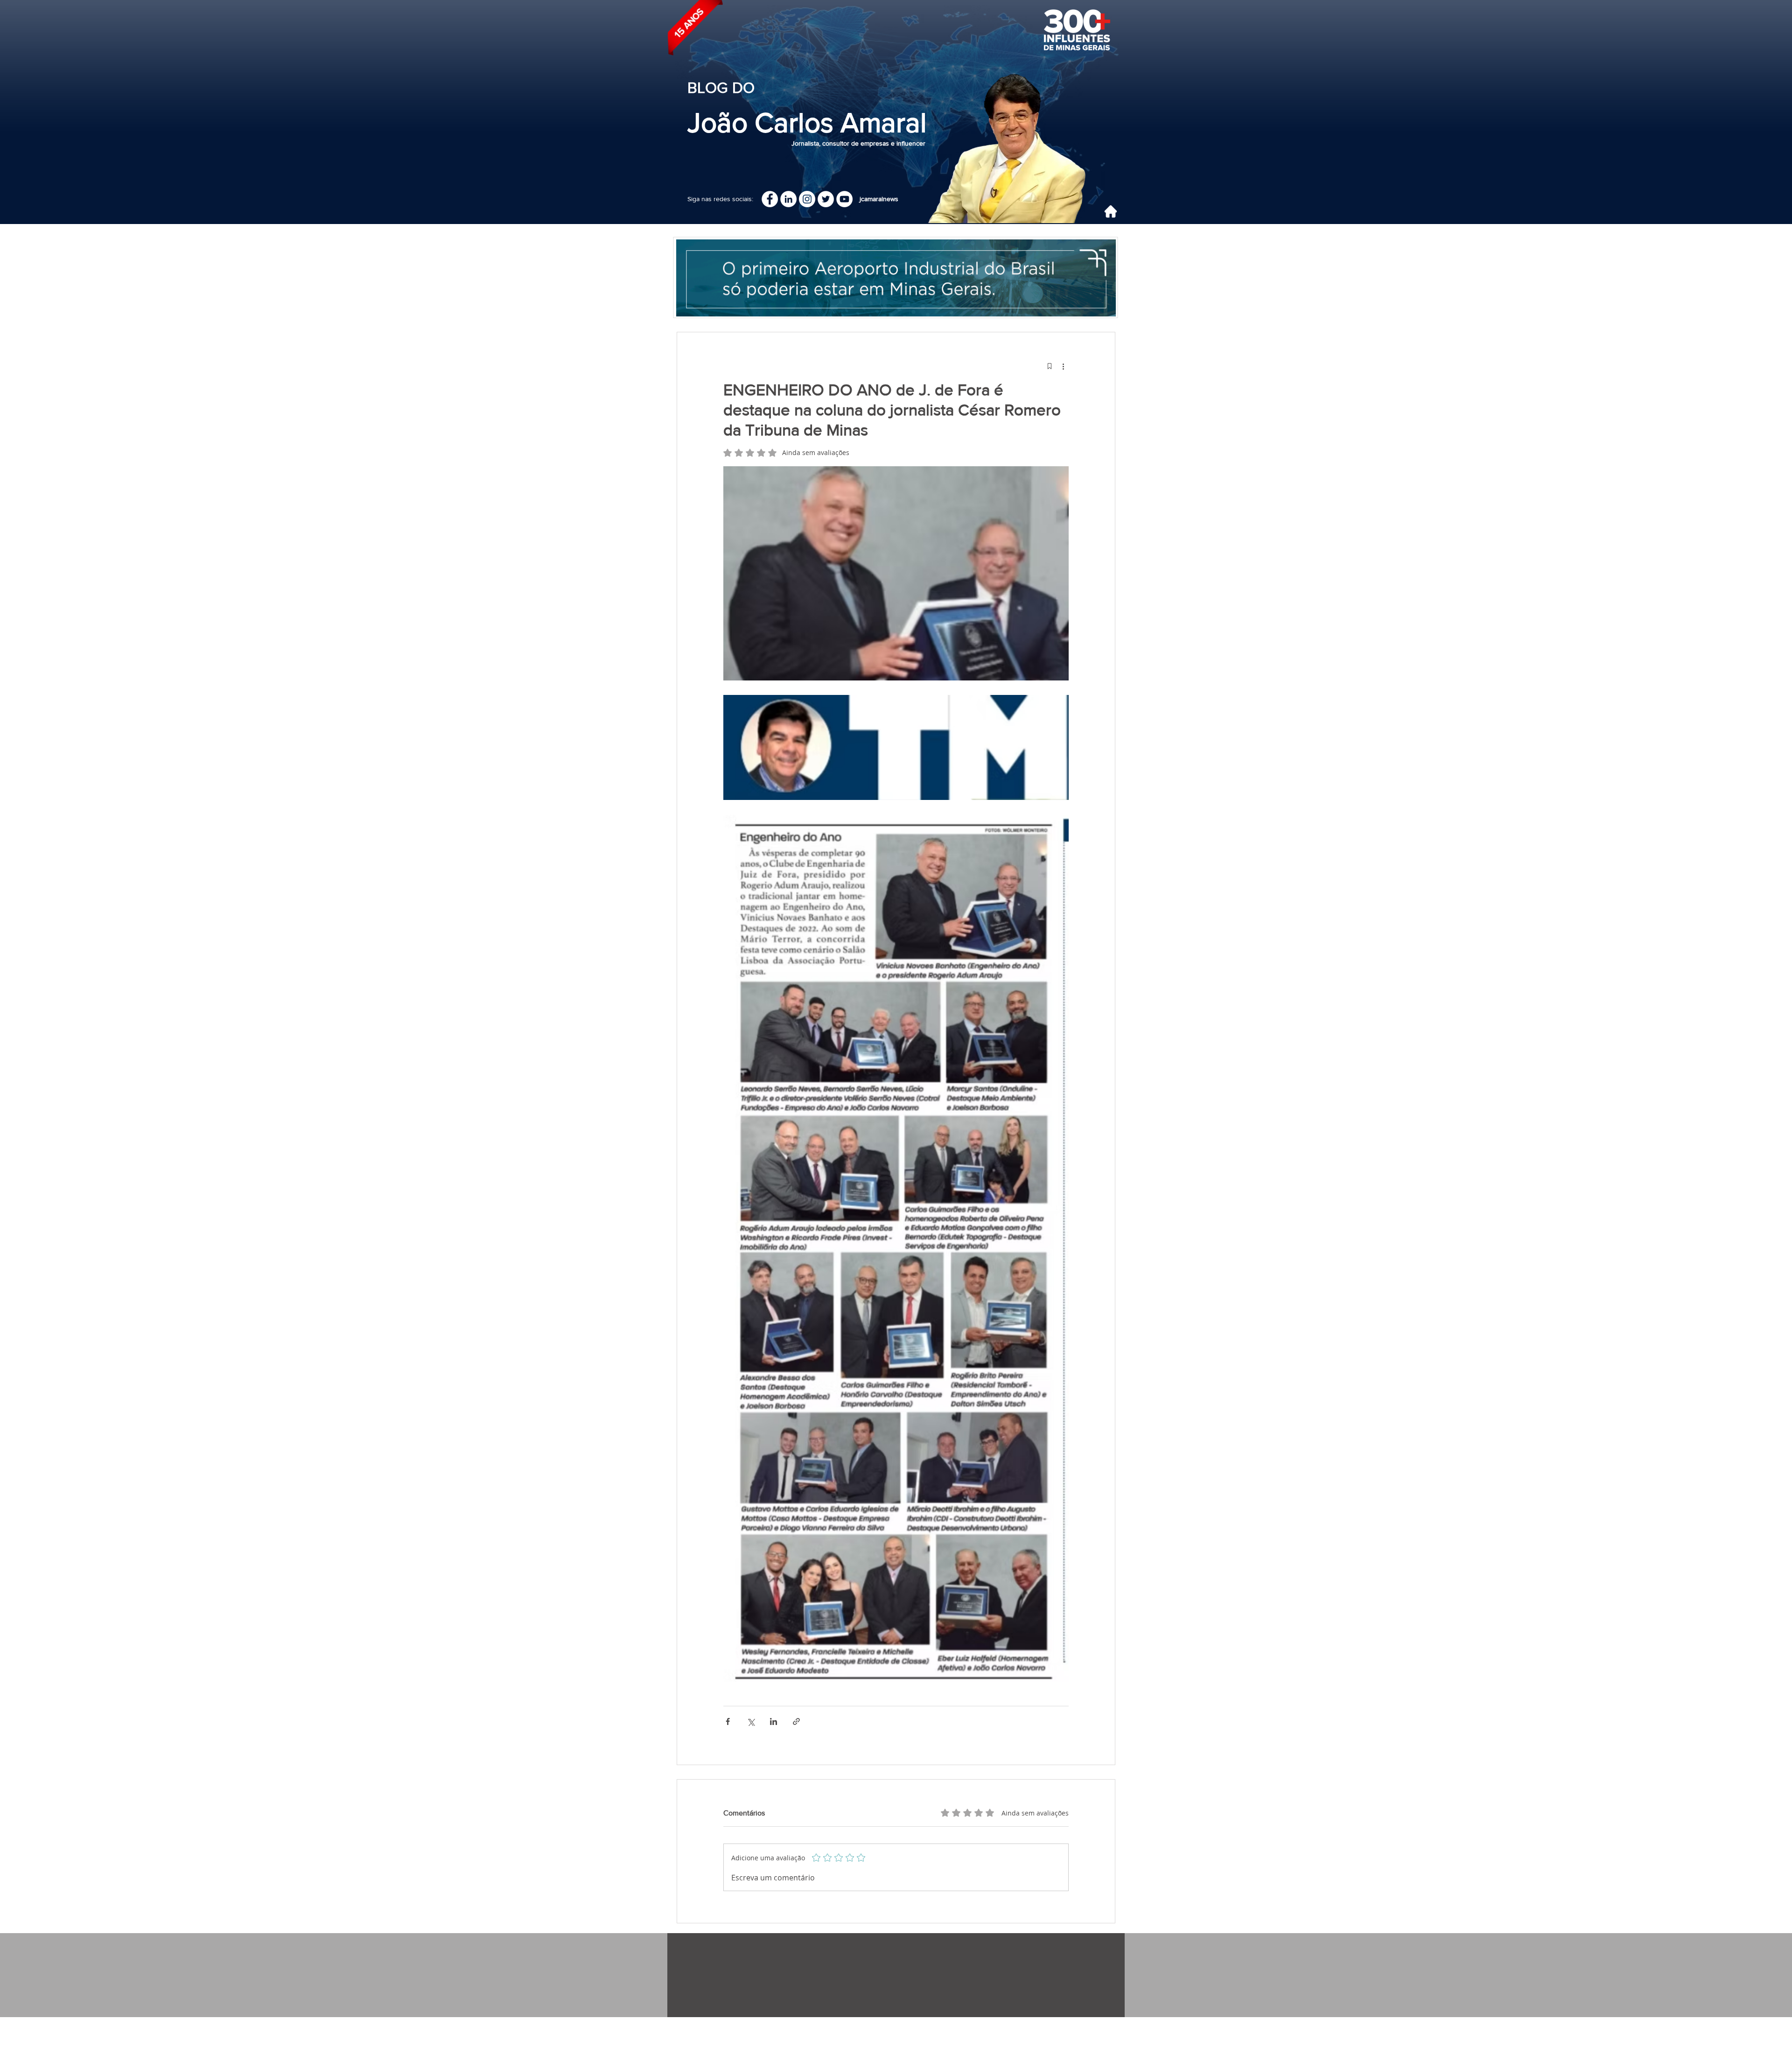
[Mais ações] (1063, 366)
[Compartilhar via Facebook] (728, 1721)
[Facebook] (770, 199)
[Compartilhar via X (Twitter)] (751, 1721)
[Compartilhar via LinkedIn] (773, 1721)
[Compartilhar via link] (796, 1721)
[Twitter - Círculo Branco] (826, 199)
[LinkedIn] (788, 199)
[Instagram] (807, 199)
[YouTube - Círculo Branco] (844, 199)
